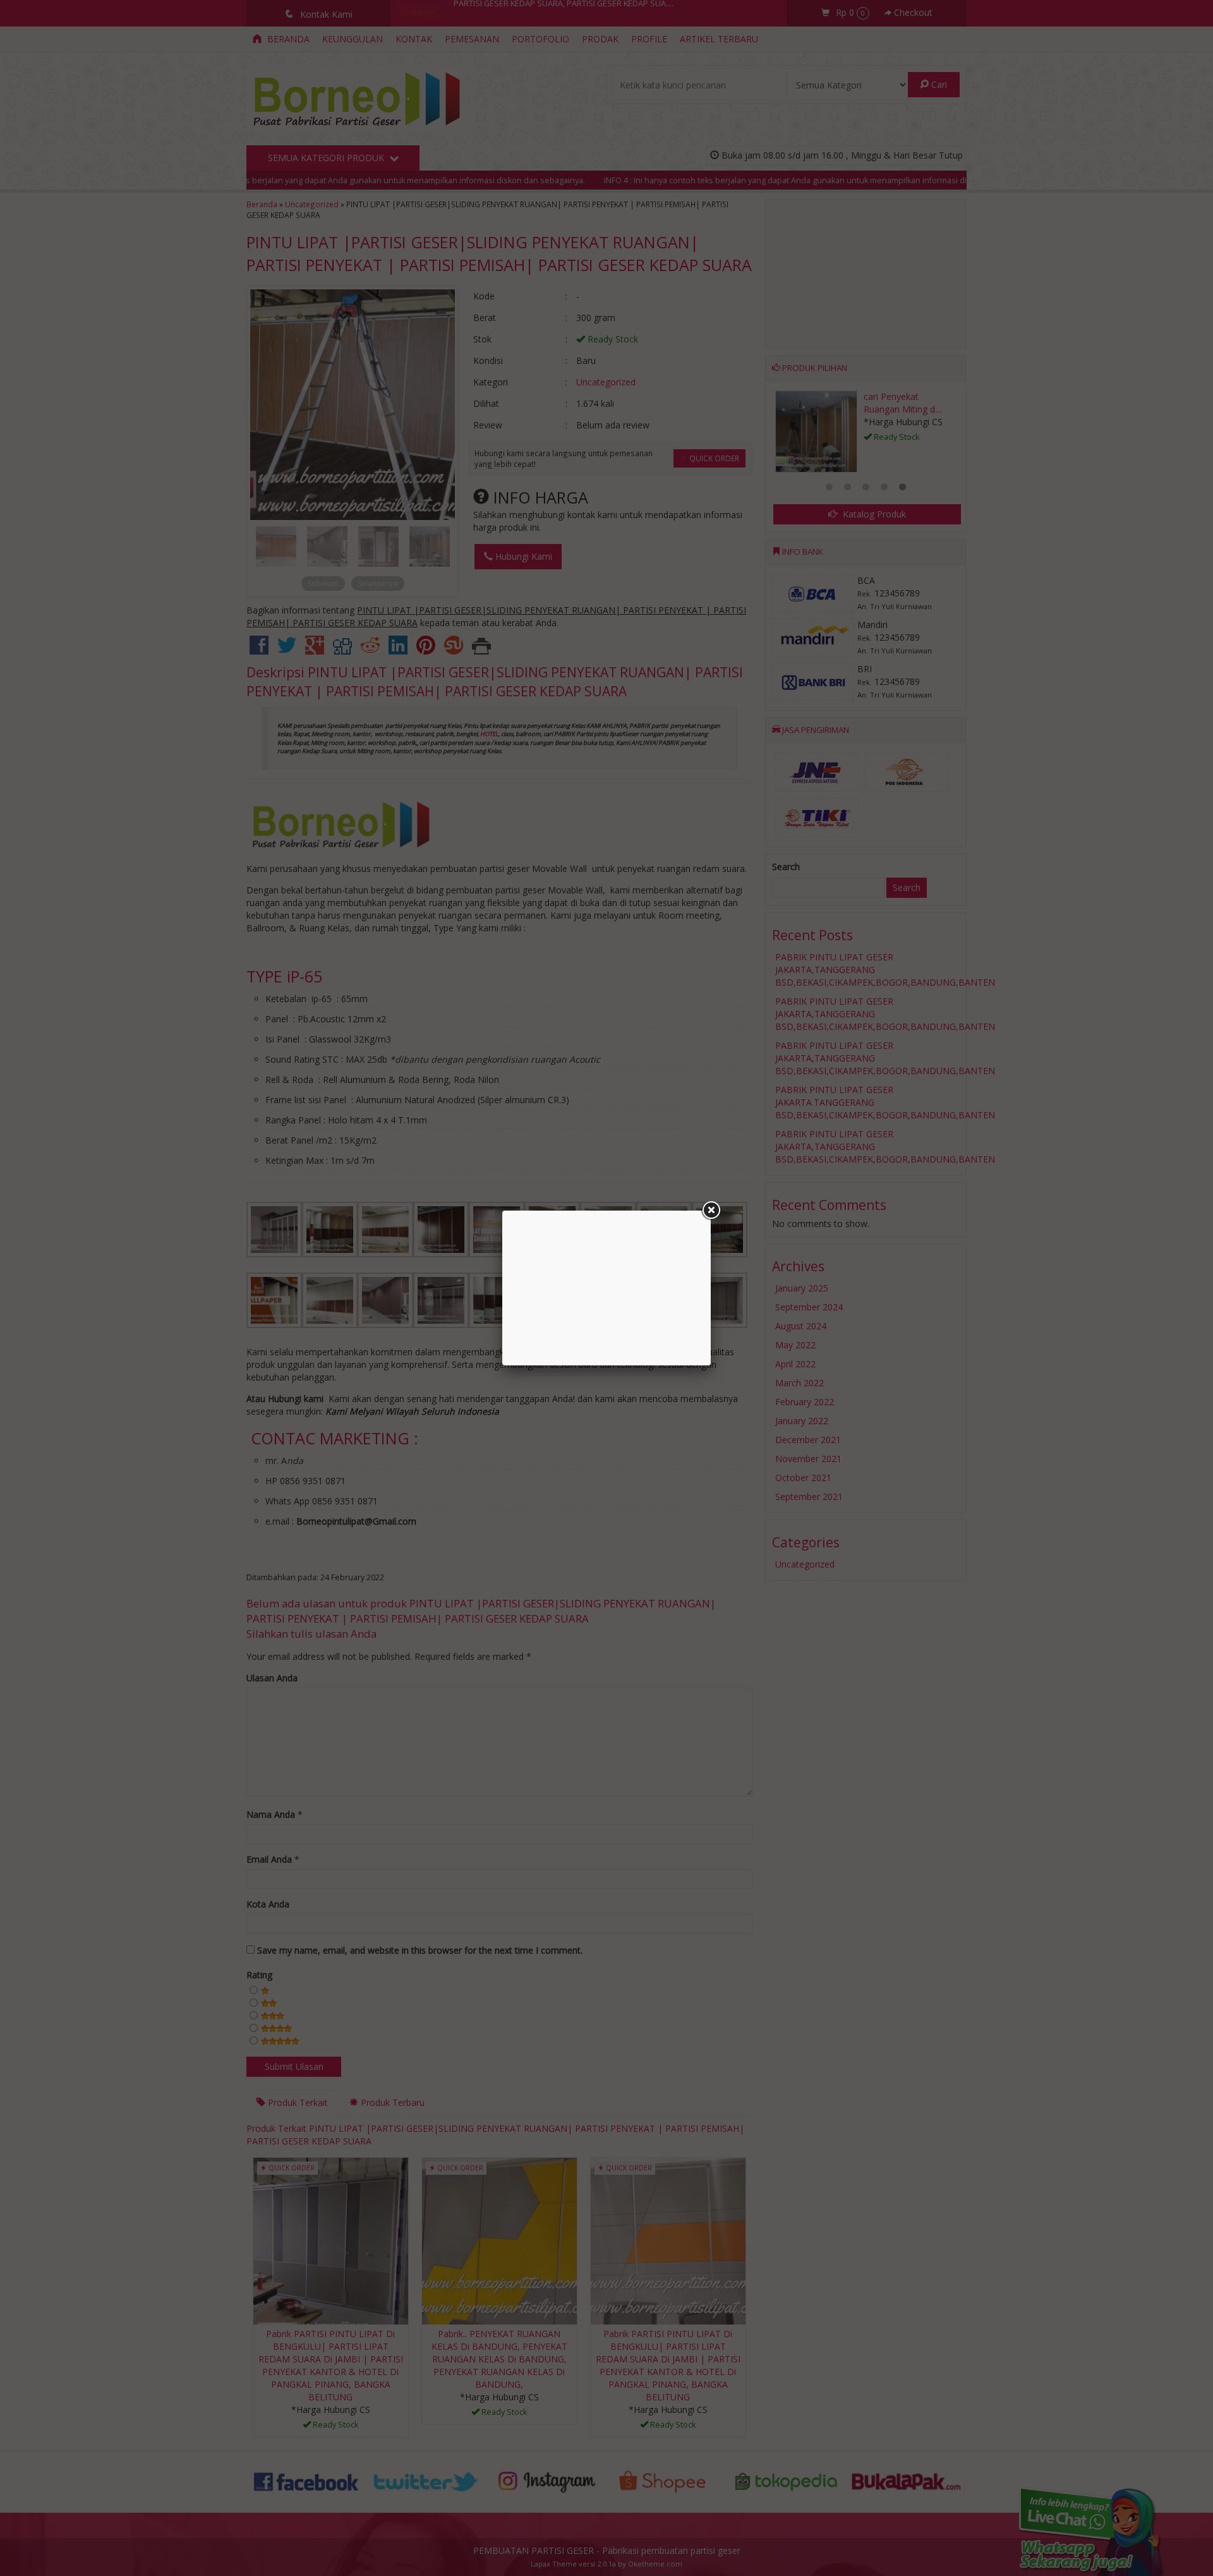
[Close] (711, 1211)
